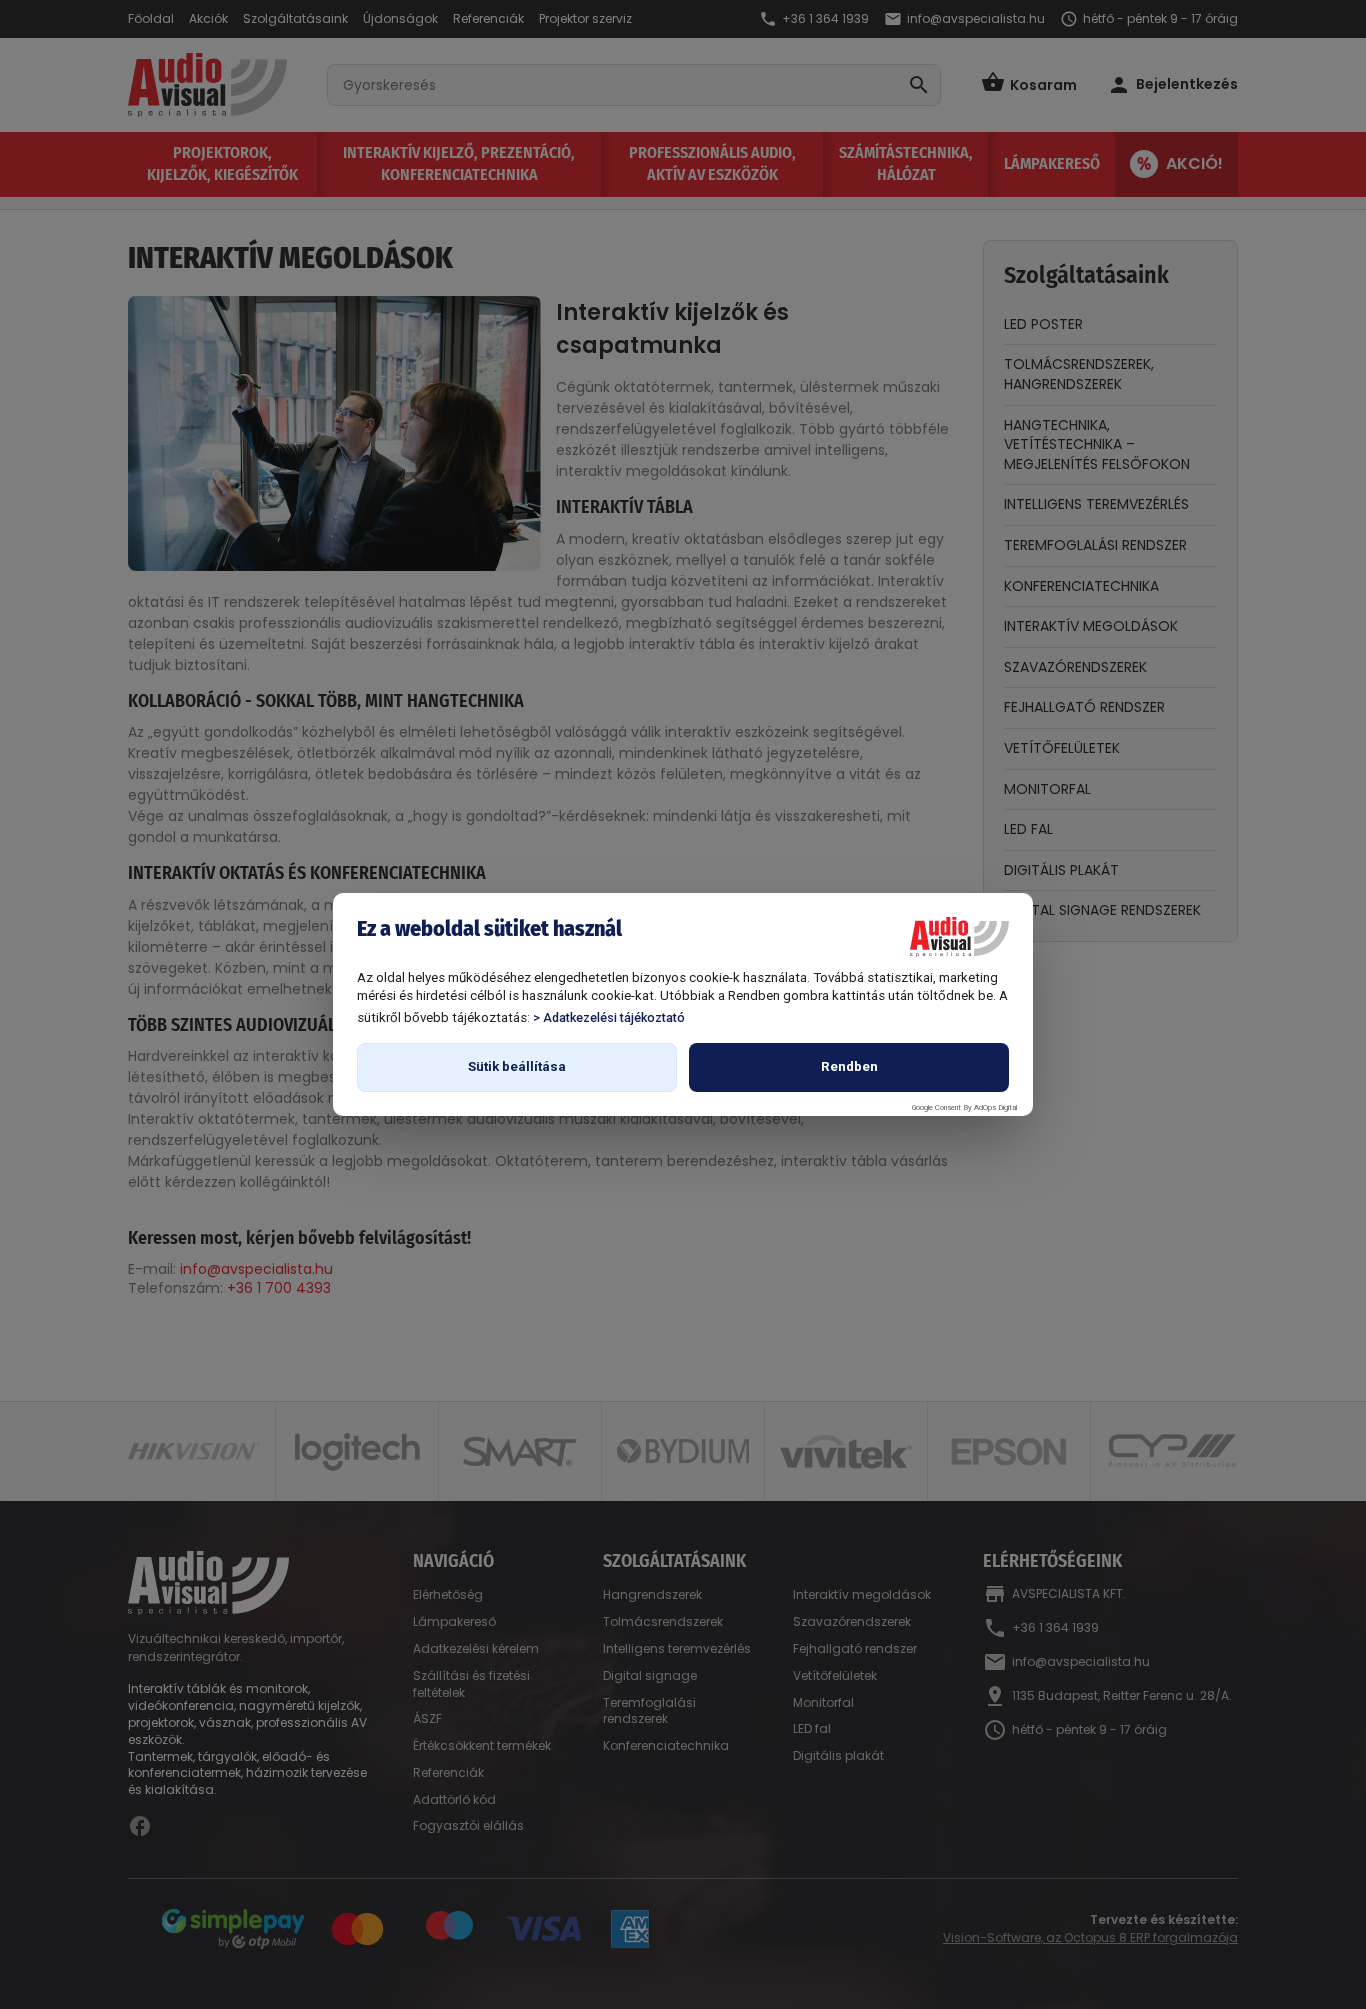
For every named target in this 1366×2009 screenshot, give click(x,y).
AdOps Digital (995, 1107)
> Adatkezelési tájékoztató (609, 1017)
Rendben (849, 1066)
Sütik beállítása (517, 1066)
